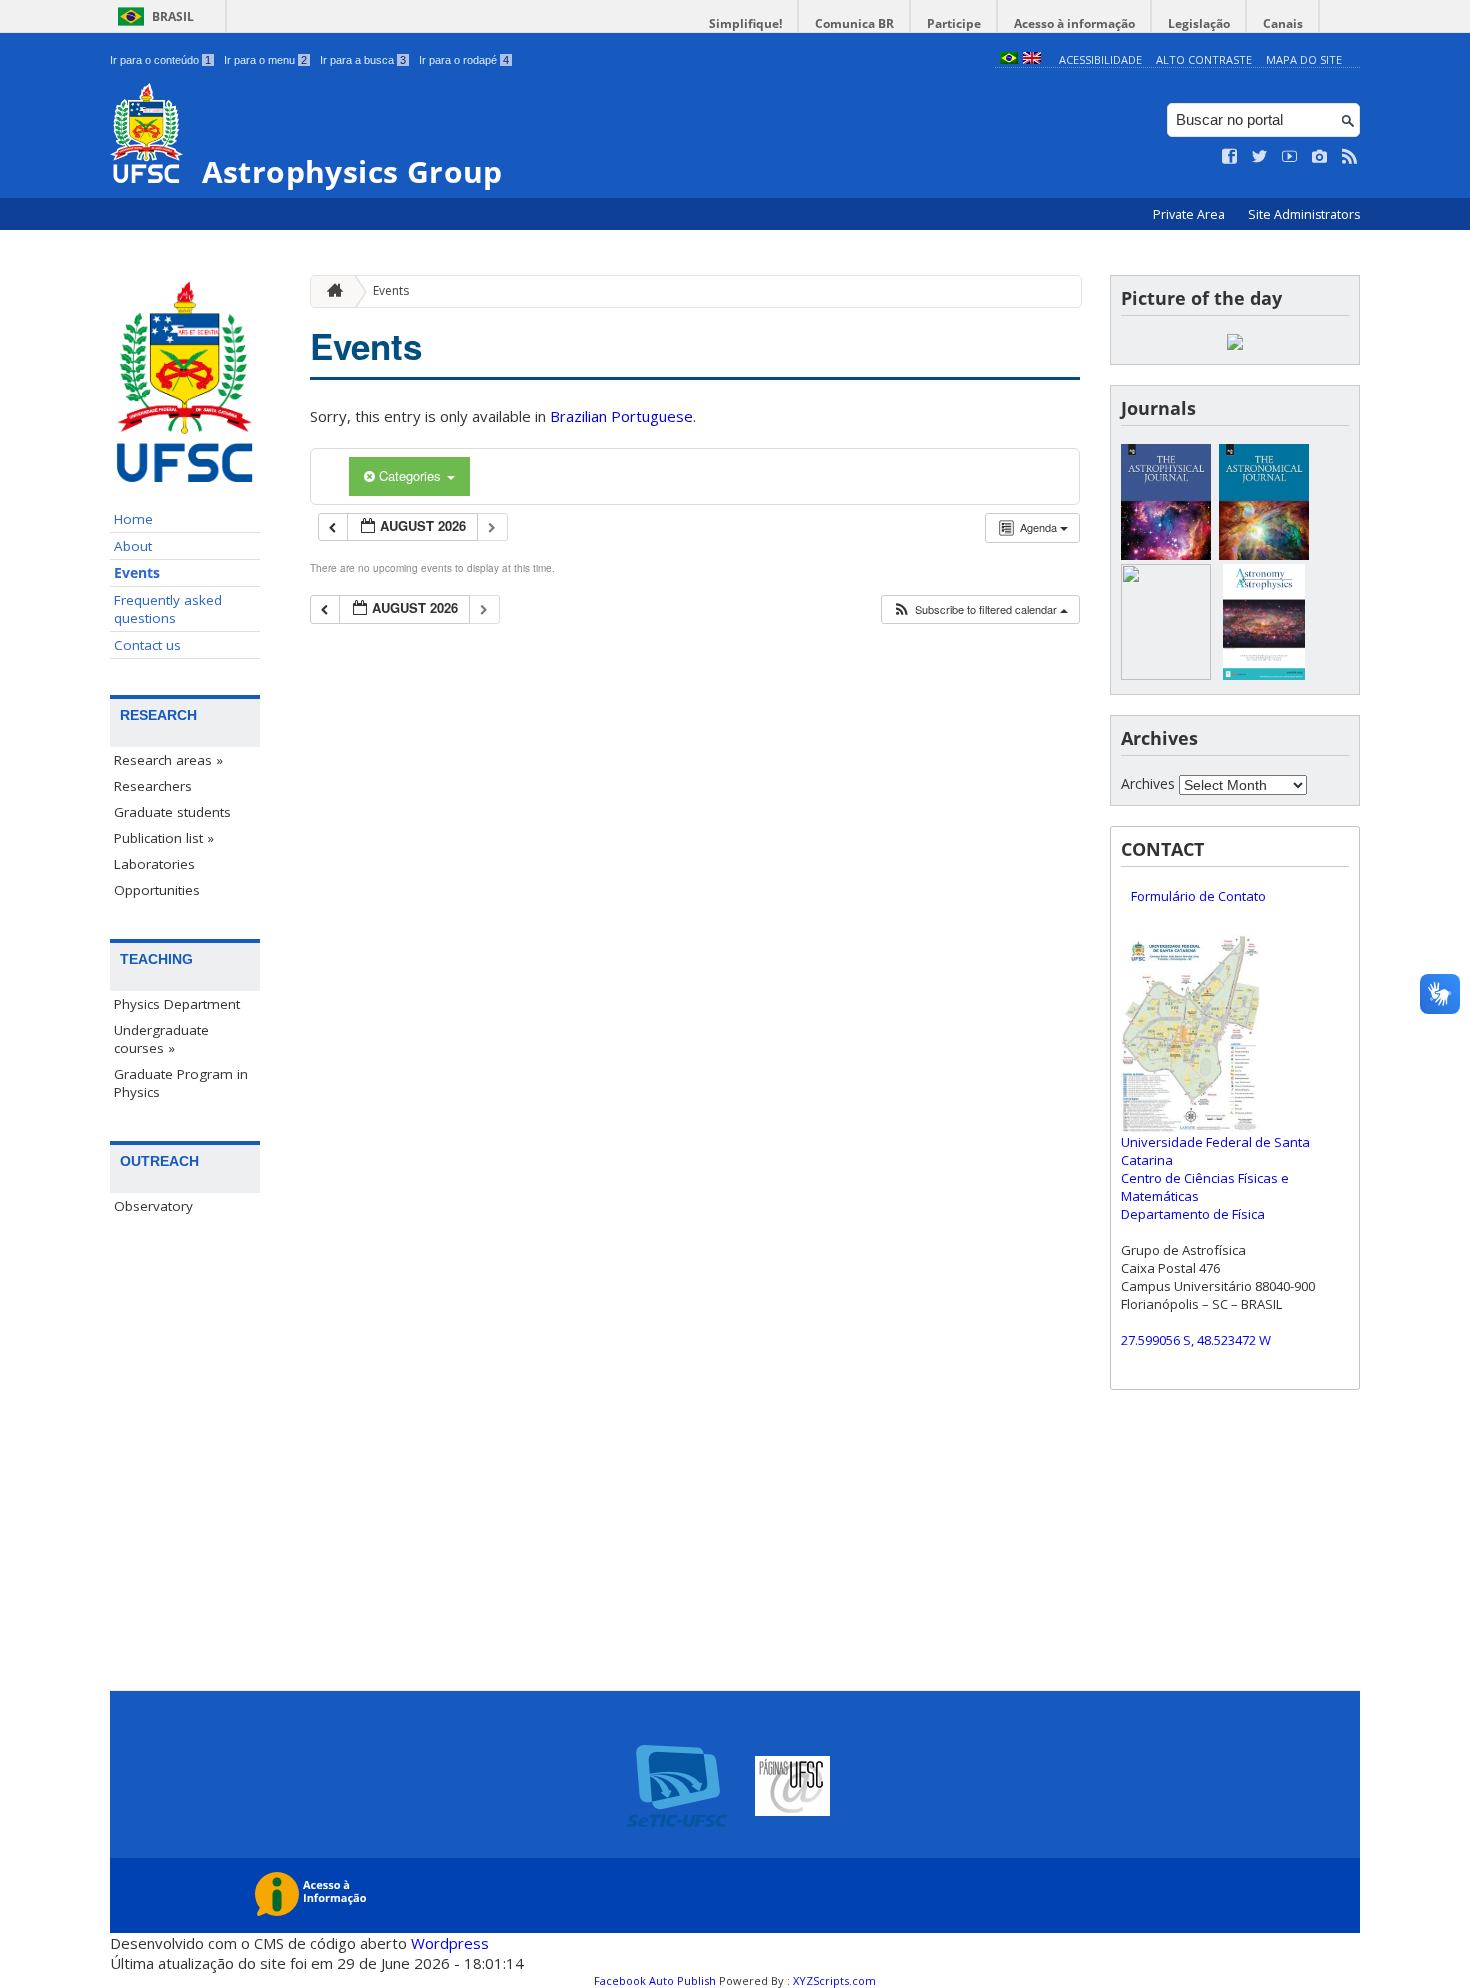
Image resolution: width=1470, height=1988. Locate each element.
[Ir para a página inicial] (330, 291)
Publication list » (164, 838)
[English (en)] (1032, 59)
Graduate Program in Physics (181, 1083)
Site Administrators (1304, 214)
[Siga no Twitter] (1260, 157)
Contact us (147, 645)
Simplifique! (745, 23)
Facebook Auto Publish (655, 1980)
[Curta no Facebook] (1230, 157)
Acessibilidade (1100, 59)
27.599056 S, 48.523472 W (1196, 1340)
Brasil (173, 16)
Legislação (1199, 23)
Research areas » (168, 760)
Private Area (1190, 214)
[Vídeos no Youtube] (1290, 157)
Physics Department (177, 1004)
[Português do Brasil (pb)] (1009, 59)
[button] (980, 609)
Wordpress (450, 1943)
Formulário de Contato (1198, 896)
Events (137, 573)
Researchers (153, 786)
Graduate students (172, 812)
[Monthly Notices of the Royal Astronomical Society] (1166, 674)
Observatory (153, 1206)
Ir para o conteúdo (160, 60)
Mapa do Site (1304, 59)
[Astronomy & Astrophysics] (1264, 674)
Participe (954, 23)
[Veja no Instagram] (1320, 157)
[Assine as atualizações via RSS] (1350, 157)
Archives (1148, 783)
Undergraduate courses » (161, 1039)
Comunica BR (854, 23)
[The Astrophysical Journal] (1166, 554)
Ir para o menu (265, 60)
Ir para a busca (363, 60)
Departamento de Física (1193, 1214)
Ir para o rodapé (464, 60)
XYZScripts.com (834, 1980)
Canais (1283, 23)
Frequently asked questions (168, 609)
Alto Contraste (1204, 59)
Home (133, 519)
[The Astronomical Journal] (1264, 554)
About (133, 546)
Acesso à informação (1074, 23)
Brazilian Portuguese (621, 416)
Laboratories (154, 864)
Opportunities (157, 890)
